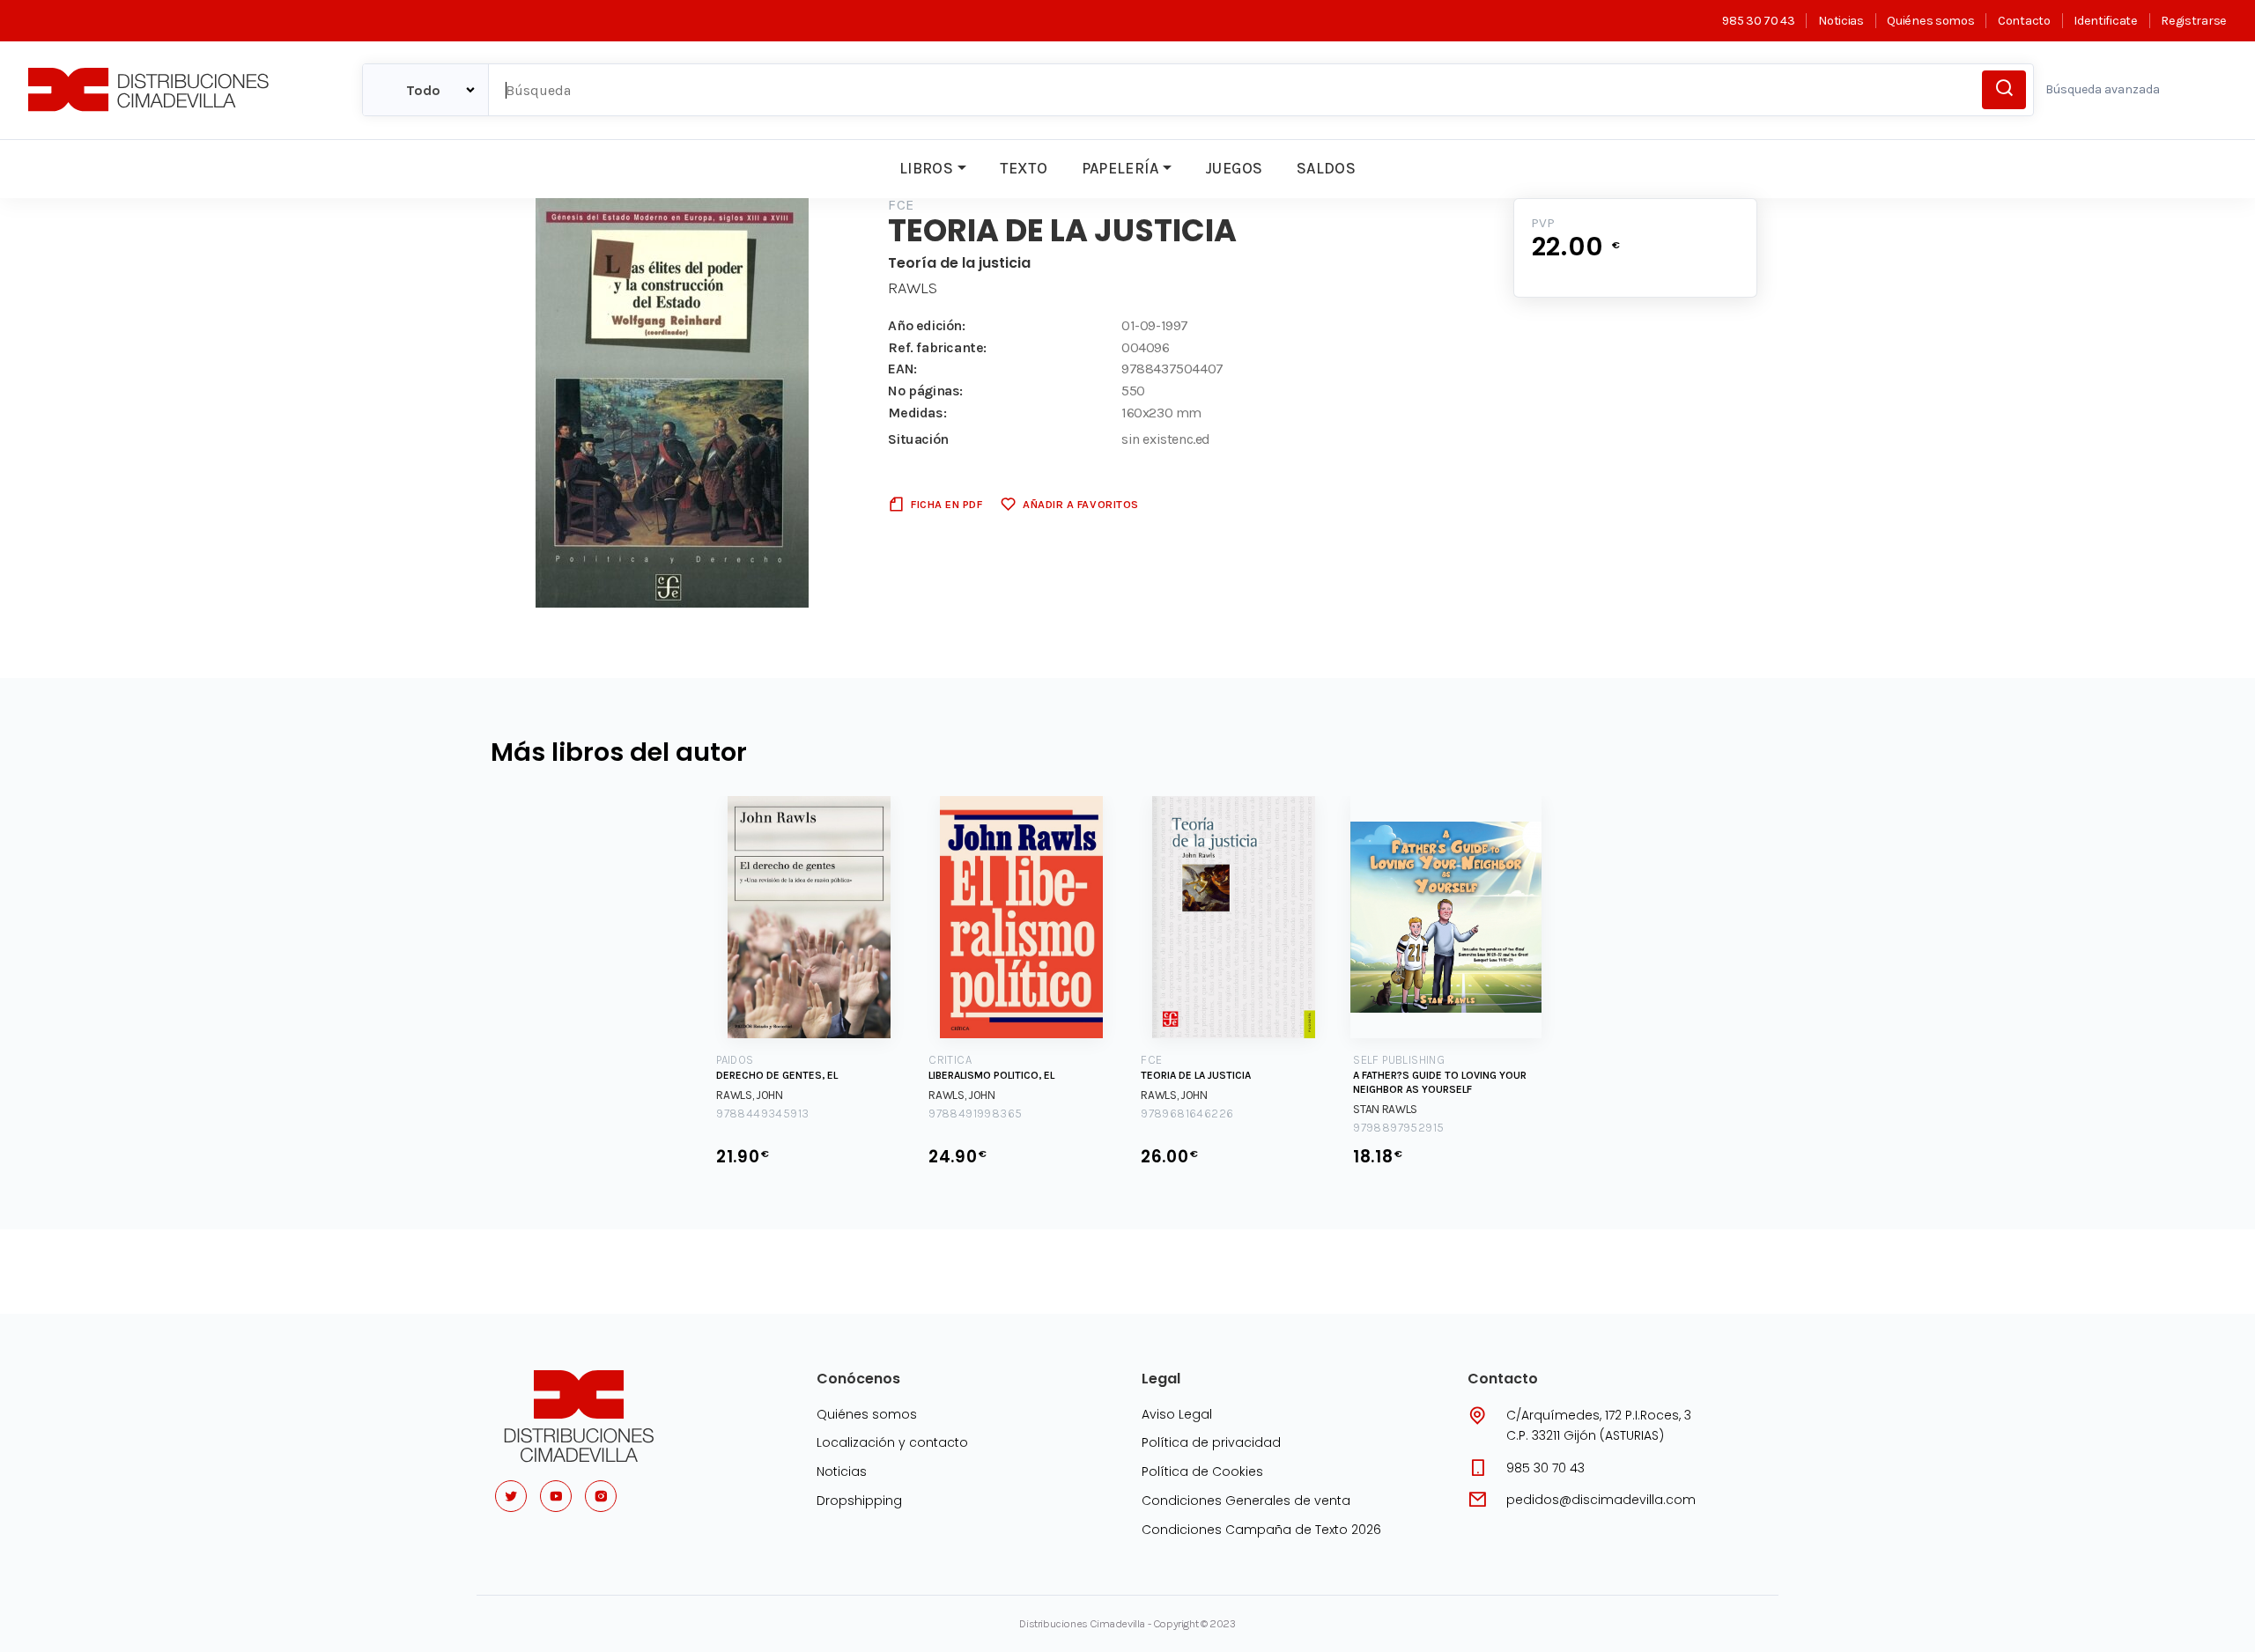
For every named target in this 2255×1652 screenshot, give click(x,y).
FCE (901, 205)
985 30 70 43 (1758, 21)
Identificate (2105, 21)
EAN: (902, 369)
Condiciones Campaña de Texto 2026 (1261, 1530)
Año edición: (926, 325)
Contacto (2024, 21)
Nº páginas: (925, 391)
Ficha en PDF (946, 504)
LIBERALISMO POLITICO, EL (991, 1075)
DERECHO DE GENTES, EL (777, 1075)
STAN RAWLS (1385, 1109)
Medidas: (917, 413)
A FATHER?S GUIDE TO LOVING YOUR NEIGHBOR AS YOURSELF (1440, 1082)
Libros (926, 168)
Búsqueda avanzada (2103, 89)
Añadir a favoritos (1080, 504)
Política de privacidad (1211, 1442)
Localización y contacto (892, 1442)
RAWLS (913, 288)
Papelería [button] (1120, 168)
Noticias (1841, 21)
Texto (1024, 168)
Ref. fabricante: (937, 347)
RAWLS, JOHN (750, 1095)
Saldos (1326, 168)
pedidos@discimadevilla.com (1601, 1500)
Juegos (1234, 168)
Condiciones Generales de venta (1246, 1501)
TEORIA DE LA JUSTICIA (1196, 1075)
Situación (918, 439)
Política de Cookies (1202, 1471)
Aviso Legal (1177, 1414)
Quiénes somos (1930, 21)
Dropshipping (859, 1501)
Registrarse (2194, 21)
